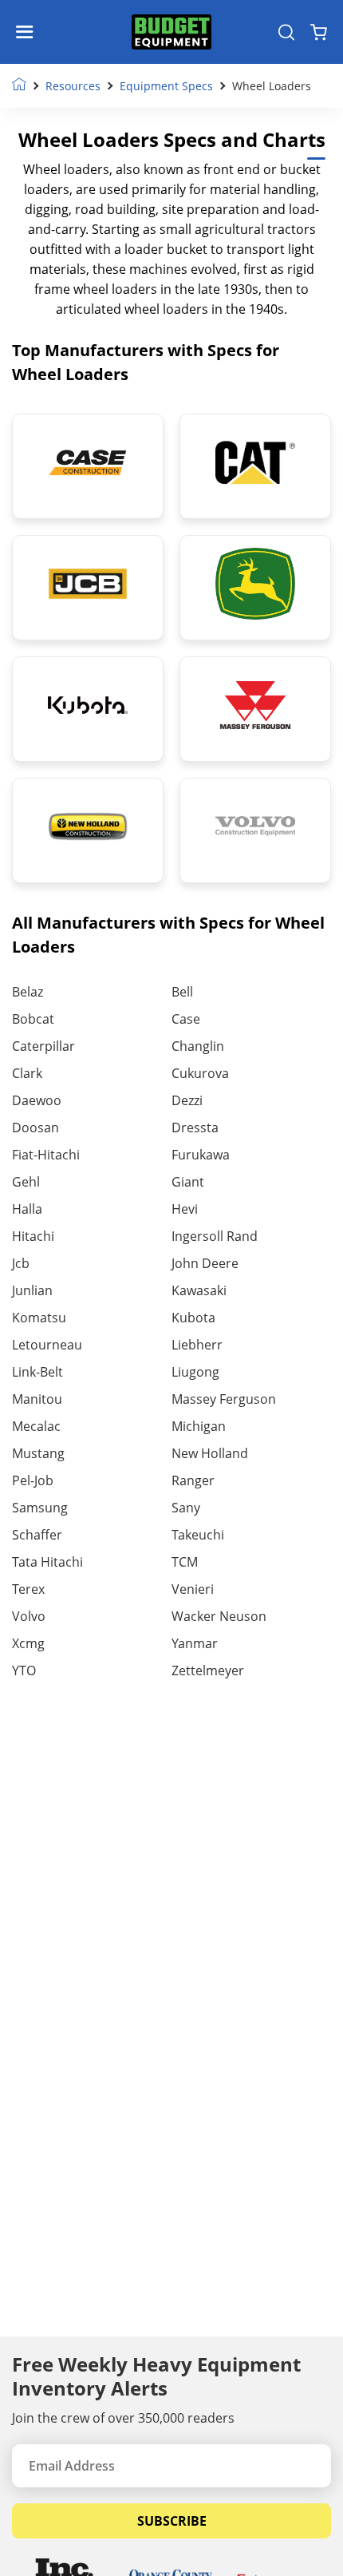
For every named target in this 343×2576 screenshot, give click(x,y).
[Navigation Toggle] (28, 32)
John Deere (205, 1263)
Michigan (199, 1426)
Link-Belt (37, 1372)
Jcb (21, 1263)
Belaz (28, 992)
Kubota (193, 1318)
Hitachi (33, 1236)
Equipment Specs (166, 86)
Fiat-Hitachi (46, 1155)
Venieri (193, 1589)
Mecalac (36, 1426)
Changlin (198, 1046)
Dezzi (187, 1100)
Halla (27, 1209)
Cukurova (200, 1073)
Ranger (193, 1480)
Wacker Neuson (219, 1616)
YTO (24, 1670)
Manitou (37, 1399)
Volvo (29, 1616)
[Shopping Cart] (319, 32)
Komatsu (39, 1318)
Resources (73, 86)
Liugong (195, 1372)
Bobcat (33, 1019)
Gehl (26, 1182)
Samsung (40, 1508)
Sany (186, 1508)
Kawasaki (199, 1290)
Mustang (38, 1453)
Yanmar (195, 1643)
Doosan (35, 1127)
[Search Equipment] (286, 32)
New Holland (210, 1453)
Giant (188, 1182)
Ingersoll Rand (215, 1236)
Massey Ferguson (224, 1399)
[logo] (171, 32)
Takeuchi (198, 1535)
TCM (185, 1562)
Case (186, 1019)
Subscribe (172, 2521)
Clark (27, 1073)
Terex (28, 1589)
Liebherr (197, 1345)
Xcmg (28, 1643)
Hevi (185, 1209)
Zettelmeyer (208, 1670)
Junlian (32, 1290)
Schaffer (37, 1535)
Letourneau (47, 1345)
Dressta (195, 1127)
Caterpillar (43, 1046)
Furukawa (201, 1155)
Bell (182, 992)
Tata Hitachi (47, 1562)
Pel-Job (33, 1480)
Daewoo (37, 1100)
